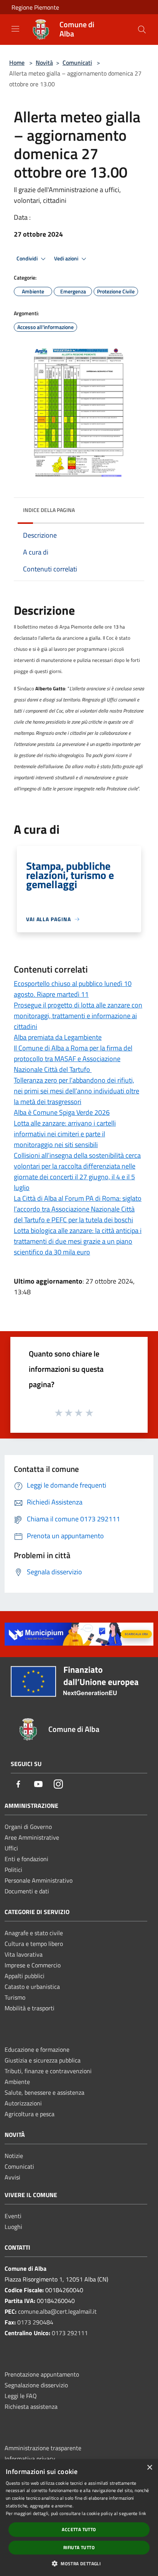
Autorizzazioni (23, 2103)
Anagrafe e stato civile (34, 1933)
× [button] (149, 2468)
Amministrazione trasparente (43, 2448)
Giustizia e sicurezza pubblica (43, 2060)
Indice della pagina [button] (49, 510)
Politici (13, 1870)
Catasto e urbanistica (32, 1987)
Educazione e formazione (37, 2049)
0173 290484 (35, 2322)
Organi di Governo (28, 1827)
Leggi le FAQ (21, 2396)
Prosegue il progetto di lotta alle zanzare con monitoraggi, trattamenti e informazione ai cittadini (78, 1016)
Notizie (14, 2156)
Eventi (13, 2216)
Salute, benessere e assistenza (44, 2092)
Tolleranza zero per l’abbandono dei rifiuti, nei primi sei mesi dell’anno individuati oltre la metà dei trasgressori (77, 1091)
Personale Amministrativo (39, 1880)
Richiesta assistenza (31, 2406)
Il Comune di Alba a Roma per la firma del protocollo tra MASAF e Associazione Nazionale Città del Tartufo (73, 1059)
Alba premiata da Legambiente (58, 1037)
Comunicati (77, 63)
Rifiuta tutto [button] (79, 2547)
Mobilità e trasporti (30, 2008)
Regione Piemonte (35, 7)
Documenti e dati (27, 1891)
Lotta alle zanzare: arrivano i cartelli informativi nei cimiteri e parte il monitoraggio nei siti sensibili (65, 1134)
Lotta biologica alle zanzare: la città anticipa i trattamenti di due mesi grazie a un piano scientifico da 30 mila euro (78, 1241)
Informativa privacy (30, 2459)
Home (17, 63)
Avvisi (12, 2177)
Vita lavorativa (24, 1954)
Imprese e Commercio (33, 1965)
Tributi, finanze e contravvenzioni (48, 2071)
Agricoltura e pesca (30, 2114)
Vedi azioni (67, 258)
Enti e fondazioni (26, 1859)
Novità (44, 63)
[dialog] (79, 2518)
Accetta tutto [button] (79, 2529)
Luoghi (13, 2227)
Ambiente (17, 2082)
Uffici (11, 1848)
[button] (79, 2563)
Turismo (15, 1997)
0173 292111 (70, 2333)
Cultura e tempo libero (34, 1944)
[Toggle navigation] (15, 29)
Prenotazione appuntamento (42, 2374)
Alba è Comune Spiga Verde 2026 (62, 1112)
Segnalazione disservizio (36, 2385)
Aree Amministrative (32, 1837)
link (142, 2513)
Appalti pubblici (25, 1976)
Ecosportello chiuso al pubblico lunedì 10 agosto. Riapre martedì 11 (73, 989)
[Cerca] (142, 30)
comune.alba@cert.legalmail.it (57, 2311)
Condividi (28, 258)
